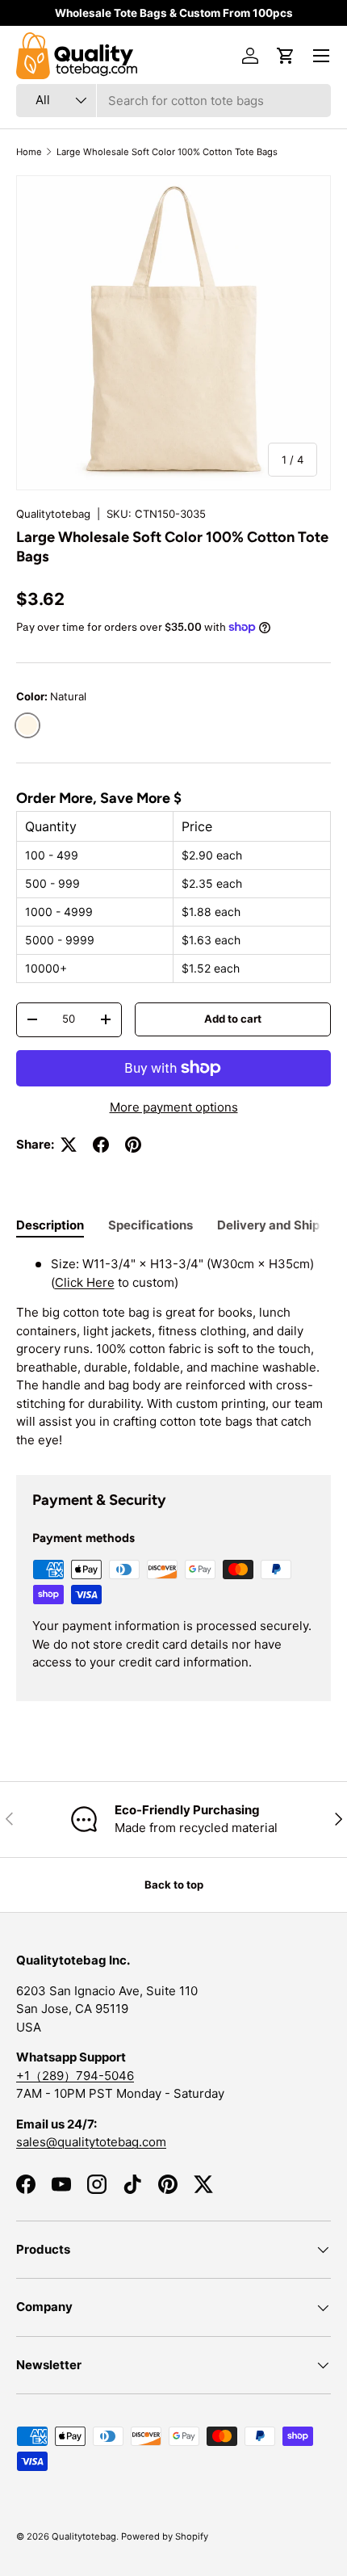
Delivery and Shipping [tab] (281, 1225)
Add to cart (233, 1019)
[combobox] (173, 101)
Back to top (174, 1885)
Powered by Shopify (165, 2536)
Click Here (85, 1282)
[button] (286, 56)
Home (29, 152)
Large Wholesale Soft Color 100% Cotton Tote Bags (167, 152)
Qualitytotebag (53, 514)
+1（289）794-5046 (75, 2076)
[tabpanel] (173, 1352)
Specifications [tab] (151, 1225)
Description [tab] (50, 1225)
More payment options (174, 1107)
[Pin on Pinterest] (133, 1145)
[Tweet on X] (69, 1145)
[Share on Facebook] (101, 1145)
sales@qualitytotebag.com (91, 2142)
